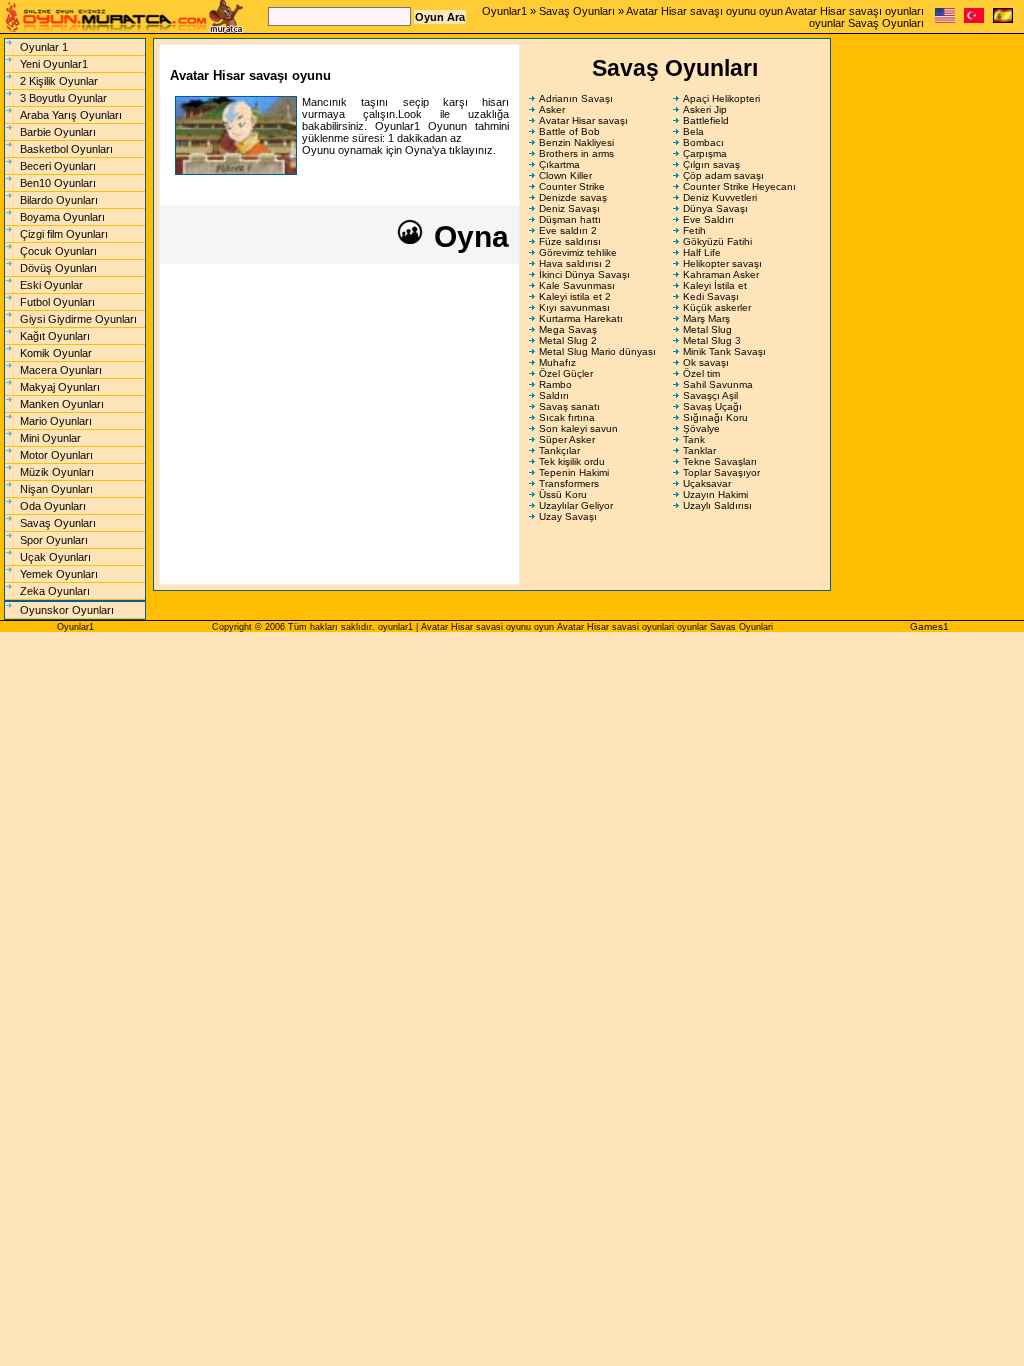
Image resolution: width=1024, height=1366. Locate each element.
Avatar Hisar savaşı (583, 120)
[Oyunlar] (974, 19)
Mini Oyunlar (50, 438)
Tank (694, 439)
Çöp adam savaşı (723, 175)
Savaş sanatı (569, 406)
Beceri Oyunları (58, 166)
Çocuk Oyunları (58, 251)
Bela (693, 131)
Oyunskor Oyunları (67, 610)
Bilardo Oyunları (59, 200)
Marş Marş (706, 318)
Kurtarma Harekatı (581, 318)
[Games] (945, 19)
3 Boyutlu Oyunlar (63, 98)
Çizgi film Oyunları (64, 234)
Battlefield (706, 120)
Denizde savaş (573, 197)
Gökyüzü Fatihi (717, 241)
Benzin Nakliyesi (576, 142)
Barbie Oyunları (58, 132)
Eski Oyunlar (51, 285)
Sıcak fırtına (567, 417)
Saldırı (554, 395)
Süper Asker (567, 439)
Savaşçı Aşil (710, 395)
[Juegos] (1003, 19)
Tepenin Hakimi (574, 472)
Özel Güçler (566, 373)
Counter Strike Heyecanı (739, 186)
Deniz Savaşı (569, 208)
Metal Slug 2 (568, 340)
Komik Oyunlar (56, 353)
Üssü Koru (563, 494)
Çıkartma (559, 164)
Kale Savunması (577, 285)
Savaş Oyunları (577, 11)
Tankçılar (559, 450)
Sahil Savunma (718, 384)
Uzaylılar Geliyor (576, 505)
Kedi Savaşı (711, 296)
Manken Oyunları (62, 404)
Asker (552, 109)
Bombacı (703, 142)
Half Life (702, 252)
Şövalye (701, 428)
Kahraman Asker (721, 274)
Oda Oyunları (53, 506)
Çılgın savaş (711, 164)
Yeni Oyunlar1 (54, 64)
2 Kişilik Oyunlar (59, 81)
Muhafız (557, 362)
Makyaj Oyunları (60, 387)
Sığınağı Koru (715, 417)
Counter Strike (572, 186)
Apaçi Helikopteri (721, 98)
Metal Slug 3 (712, 340)
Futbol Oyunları (57, 302)
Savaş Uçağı (712, 406)
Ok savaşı (706, 362)
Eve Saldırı (708, 219)
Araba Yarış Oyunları (71, 115)
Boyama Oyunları (62, 217)
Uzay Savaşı (568, 516)
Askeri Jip (705, 109)
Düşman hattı (570, 219)
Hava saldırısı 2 (575, 263)
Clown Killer (565, 175)
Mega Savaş (568, 329)
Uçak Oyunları (55, 557)
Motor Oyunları (56, 455)
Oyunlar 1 (44, 47)
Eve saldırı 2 (568, 230)
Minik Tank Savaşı (724, 351)
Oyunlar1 (504, 11)
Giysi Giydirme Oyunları (78, 319)
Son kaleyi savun (578, 428)
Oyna (467, 236)
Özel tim (701, 373)
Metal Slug (707, 329)
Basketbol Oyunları (66, 149)
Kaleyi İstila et (715, 285)
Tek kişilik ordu (572, 461)
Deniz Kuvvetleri (720, 197)
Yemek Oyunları (59, 574)
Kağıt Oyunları (55, 336)
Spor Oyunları (54, 540)
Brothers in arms (576, 153)
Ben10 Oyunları (58, 183)
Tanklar (699, 450)
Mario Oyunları (56, 421)
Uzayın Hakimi (715, 494)
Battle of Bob (569, 131)
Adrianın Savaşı (576, 98)
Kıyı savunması (574, 307)
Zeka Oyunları (55, 591)
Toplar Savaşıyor (721, 472)
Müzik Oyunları (57, 472)
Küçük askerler (717, 307)
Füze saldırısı (570, 241)
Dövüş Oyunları (58, 268)
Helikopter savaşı (722, 263)
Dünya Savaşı (715, 208)
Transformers (569, 483)
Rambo (555, 384)
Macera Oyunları (61, 370)
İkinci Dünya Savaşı (584, 274)
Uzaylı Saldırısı (717, 505)
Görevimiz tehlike (578, 252)
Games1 (929, 626)
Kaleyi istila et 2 (575, 296)
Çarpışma (705, 153)
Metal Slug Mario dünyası (597, 351)
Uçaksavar (707, 483)
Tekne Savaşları (720, 461)
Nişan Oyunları (56, 489)
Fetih (694, 230)
